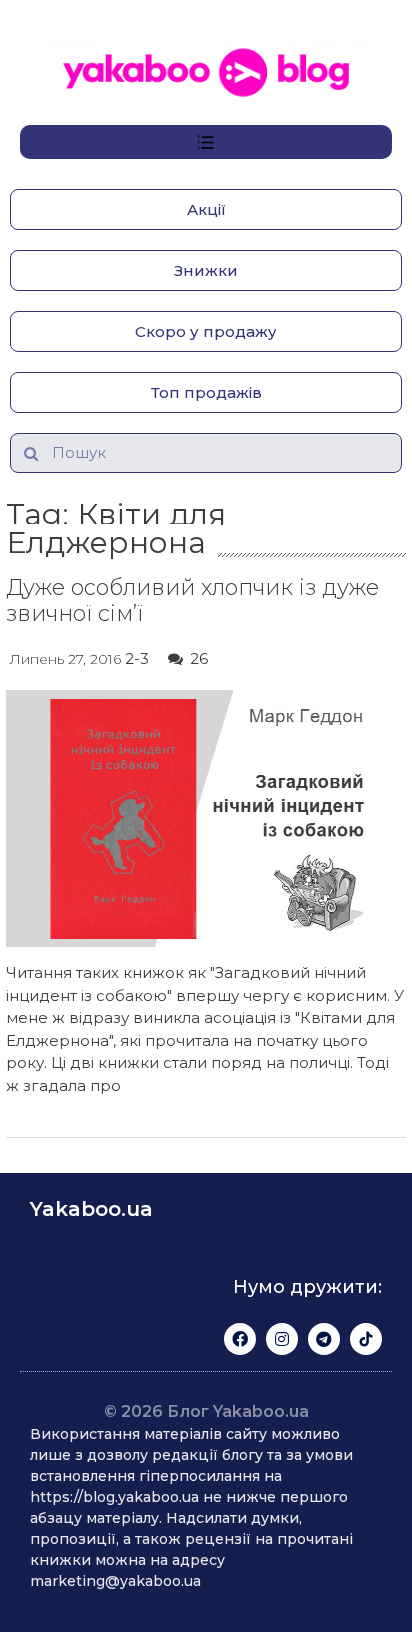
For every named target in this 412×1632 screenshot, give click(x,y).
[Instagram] (282, 1339)
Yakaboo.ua (91, 1209)
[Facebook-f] (240, 1339)
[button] (206, 209)
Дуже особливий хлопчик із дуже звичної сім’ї (192, 600)
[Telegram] (324, 1339)
